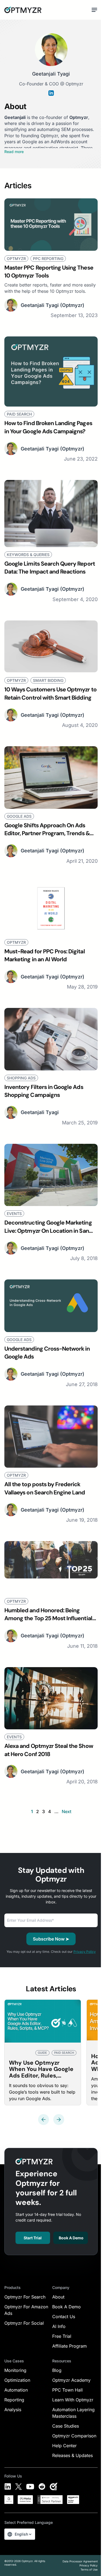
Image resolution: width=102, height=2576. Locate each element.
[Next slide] (59, 2120)
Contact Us (64, 2317)
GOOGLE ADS (19, 816)
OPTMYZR (16, 259)
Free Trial (62, 2336)
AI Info (59, 2326)
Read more (14, 152)
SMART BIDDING (48, 680)
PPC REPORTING (48, 259)
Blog (57, 2370)
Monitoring (15, 2370)
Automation (16, 2390)
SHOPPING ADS (21, 1078)
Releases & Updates (72, 2455)
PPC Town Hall (67, 2390)
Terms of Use (89, 2569)
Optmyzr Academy (71, 2380)
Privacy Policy (85, 1952)
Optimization (17, 2380)
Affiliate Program (69, 2346)
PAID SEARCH (19, 414)
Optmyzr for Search (25, 2297)
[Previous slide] (44, 2120)
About (58, 2297)
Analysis (13, 2410)
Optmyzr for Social (24, 2323)
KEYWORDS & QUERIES (28, 555)
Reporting (14, 2400)
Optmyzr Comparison (74, 2436)
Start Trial (33, 2238)
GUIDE (42, 2053)
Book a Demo (71, 2238)
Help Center (64, 2446)
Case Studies (66, 2426)
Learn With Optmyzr (73, 2400)
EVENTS (14, 1214)
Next (67, 1811)
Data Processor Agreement (80, 2561)
